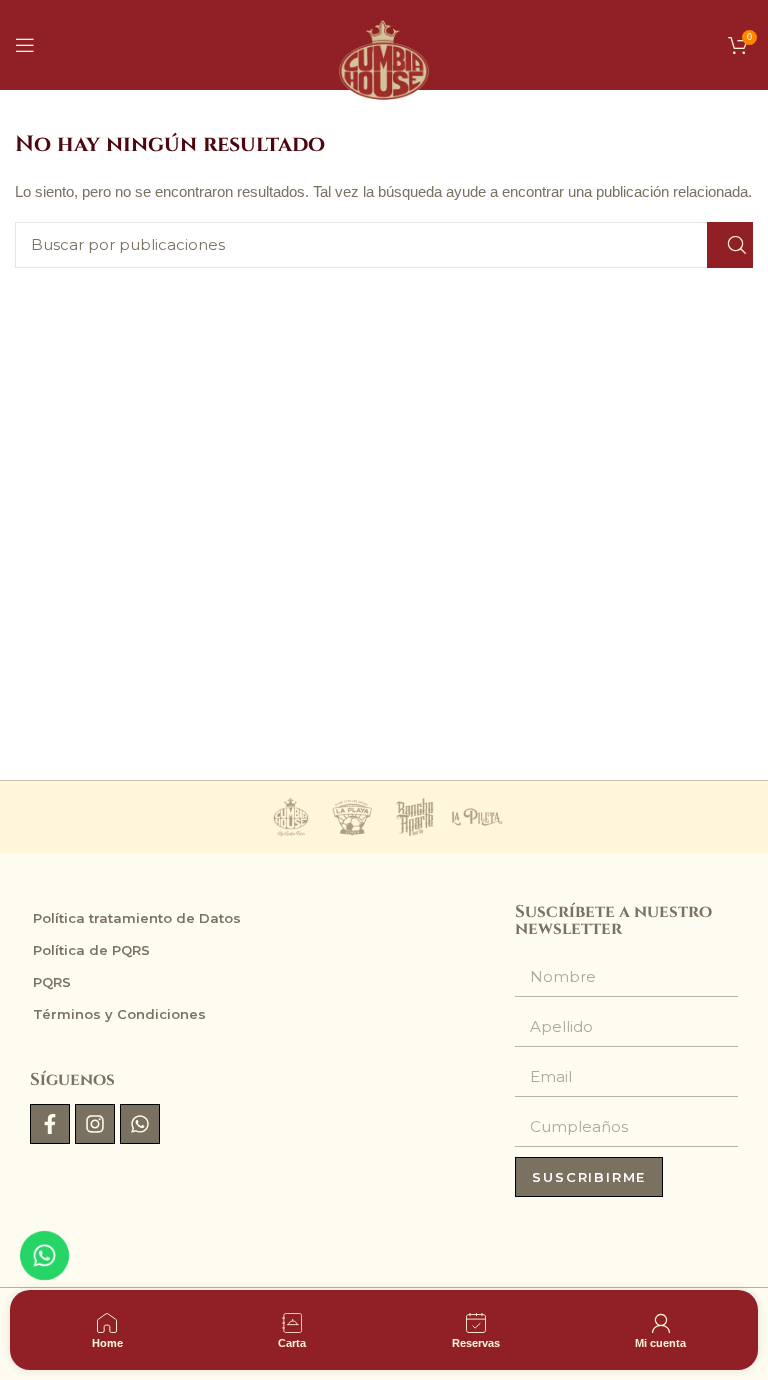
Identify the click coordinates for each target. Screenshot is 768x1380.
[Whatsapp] (140, 1124)
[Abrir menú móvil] (25, 45)
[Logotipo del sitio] (384, 43)
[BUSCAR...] (730, 245)
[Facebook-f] (50, 1124)
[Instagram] (95, 1124)
